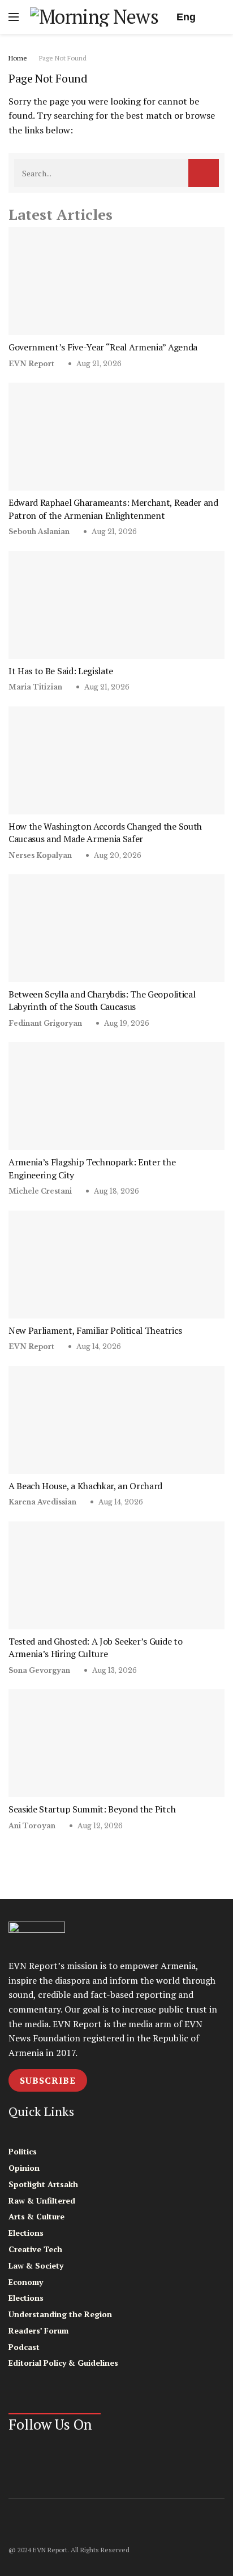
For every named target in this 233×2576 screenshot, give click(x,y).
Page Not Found (63, 58)
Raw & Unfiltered (42, 2200)
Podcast (24, 2347)
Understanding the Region (60, 2314)
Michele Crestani (40, 1191)
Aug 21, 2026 (98, 364)
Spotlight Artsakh (43, 2184)
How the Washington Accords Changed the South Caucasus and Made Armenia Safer (105, 832)
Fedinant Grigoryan (45, 1023)
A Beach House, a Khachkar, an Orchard (85, 1486)
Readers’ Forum (38, 2330)
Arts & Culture (36, 2216)
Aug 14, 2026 (98, 1346)
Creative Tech (35, 2249)
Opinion (24, 2168)
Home (18, 58)
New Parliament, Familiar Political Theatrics (95, 1330)
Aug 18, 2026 (116, 1191)
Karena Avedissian (42, 1502)
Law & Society (36, 2265)
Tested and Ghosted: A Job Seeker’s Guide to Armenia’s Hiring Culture (95, 1647)
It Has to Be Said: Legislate (61, 671)
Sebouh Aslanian (39, 532)
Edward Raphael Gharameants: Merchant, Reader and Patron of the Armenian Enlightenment (113, 509)
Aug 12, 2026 (99, 1826)
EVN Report (31, 364)
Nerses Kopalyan (40, 855)
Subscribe (48, 2080)
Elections (26, 2233)
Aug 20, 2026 (117, 855)
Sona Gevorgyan (39, 1670)
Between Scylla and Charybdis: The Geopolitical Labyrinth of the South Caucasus (102, 1000)
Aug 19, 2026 (126, 1023)
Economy (26, 2282)
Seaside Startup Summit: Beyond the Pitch (92, 1809)
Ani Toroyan (32, 1826)
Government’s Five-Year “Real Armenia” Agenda (103, 347)
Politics (23, 2151)
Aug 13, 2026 (114, 1670)
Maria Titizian (35, 687)
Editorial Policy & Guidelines (63, 2363)
